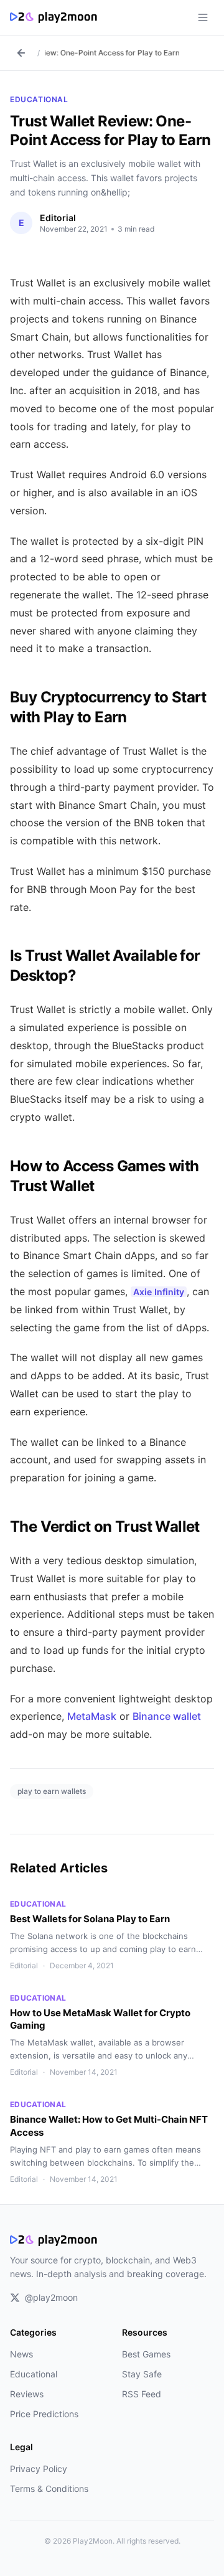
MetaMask (92, 1716)
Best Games (146, 2354)
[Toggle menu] (203, 17)
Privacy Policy (39, 2469)
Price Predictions (44, 2414)
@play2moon (51, 2297)
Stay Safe (142, 2374)
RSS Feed (142, 2394)
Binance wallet (167, 1716)
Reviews (27, 2394)
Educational (39, 99)
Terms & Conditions (49, 2489)
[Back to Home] (21, 53)
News (21, 2354)
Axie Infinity (159, 1292)
